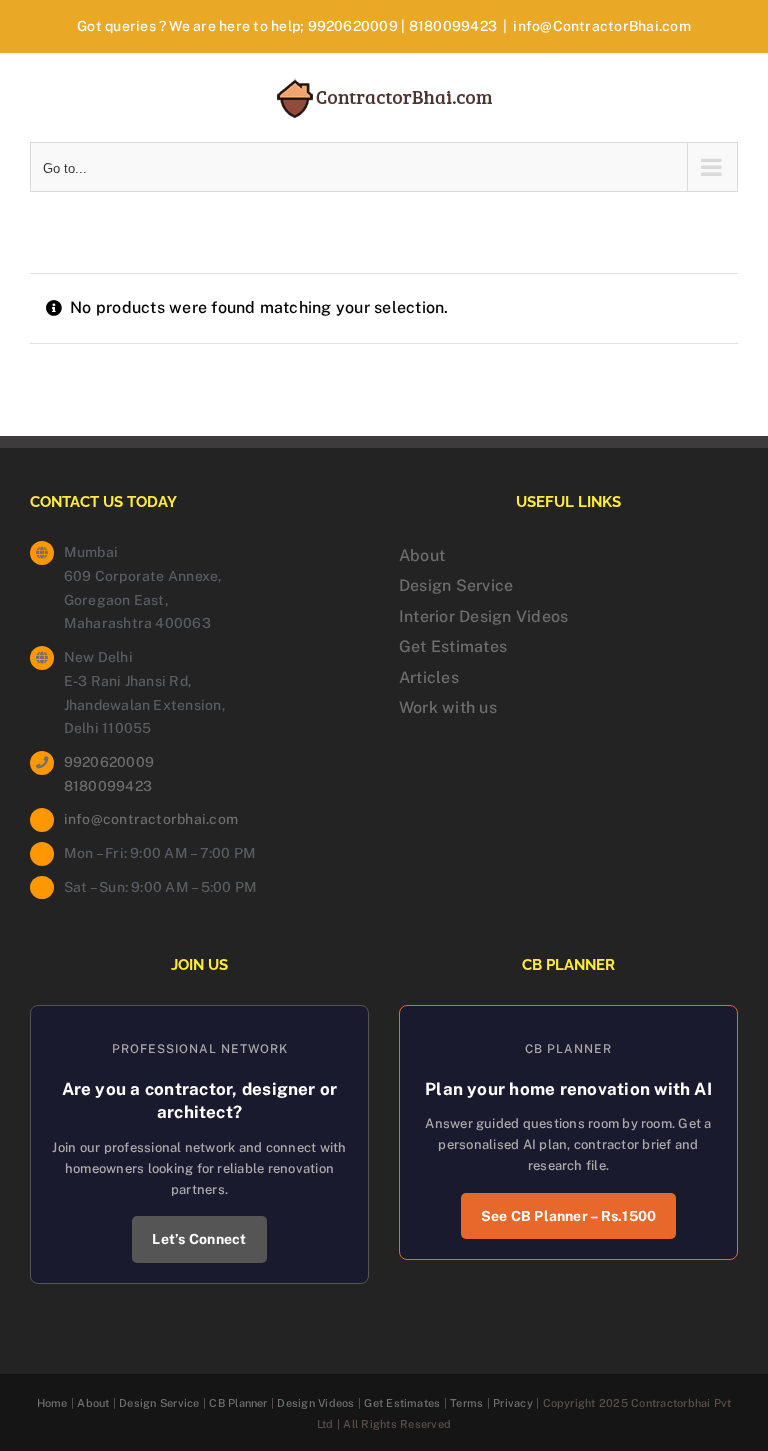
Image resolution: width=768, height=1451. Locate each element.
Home (52, 1403)
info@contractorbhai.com (151, 819)
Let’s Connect (199, 1239)
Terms (466, 1403)
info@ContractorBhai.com (602, 26)
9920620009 (353, 26)
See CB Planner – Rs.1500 (569, 1216)
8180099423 (453, 26)
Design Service (456, 585)
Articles (429, 677)
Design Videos (315, 1403)
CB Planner (238, 1403)
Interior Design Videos (483, 616)
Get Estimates (453, 646)
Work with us (448, 707)
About (422, 555)
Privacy (513, 1403)
